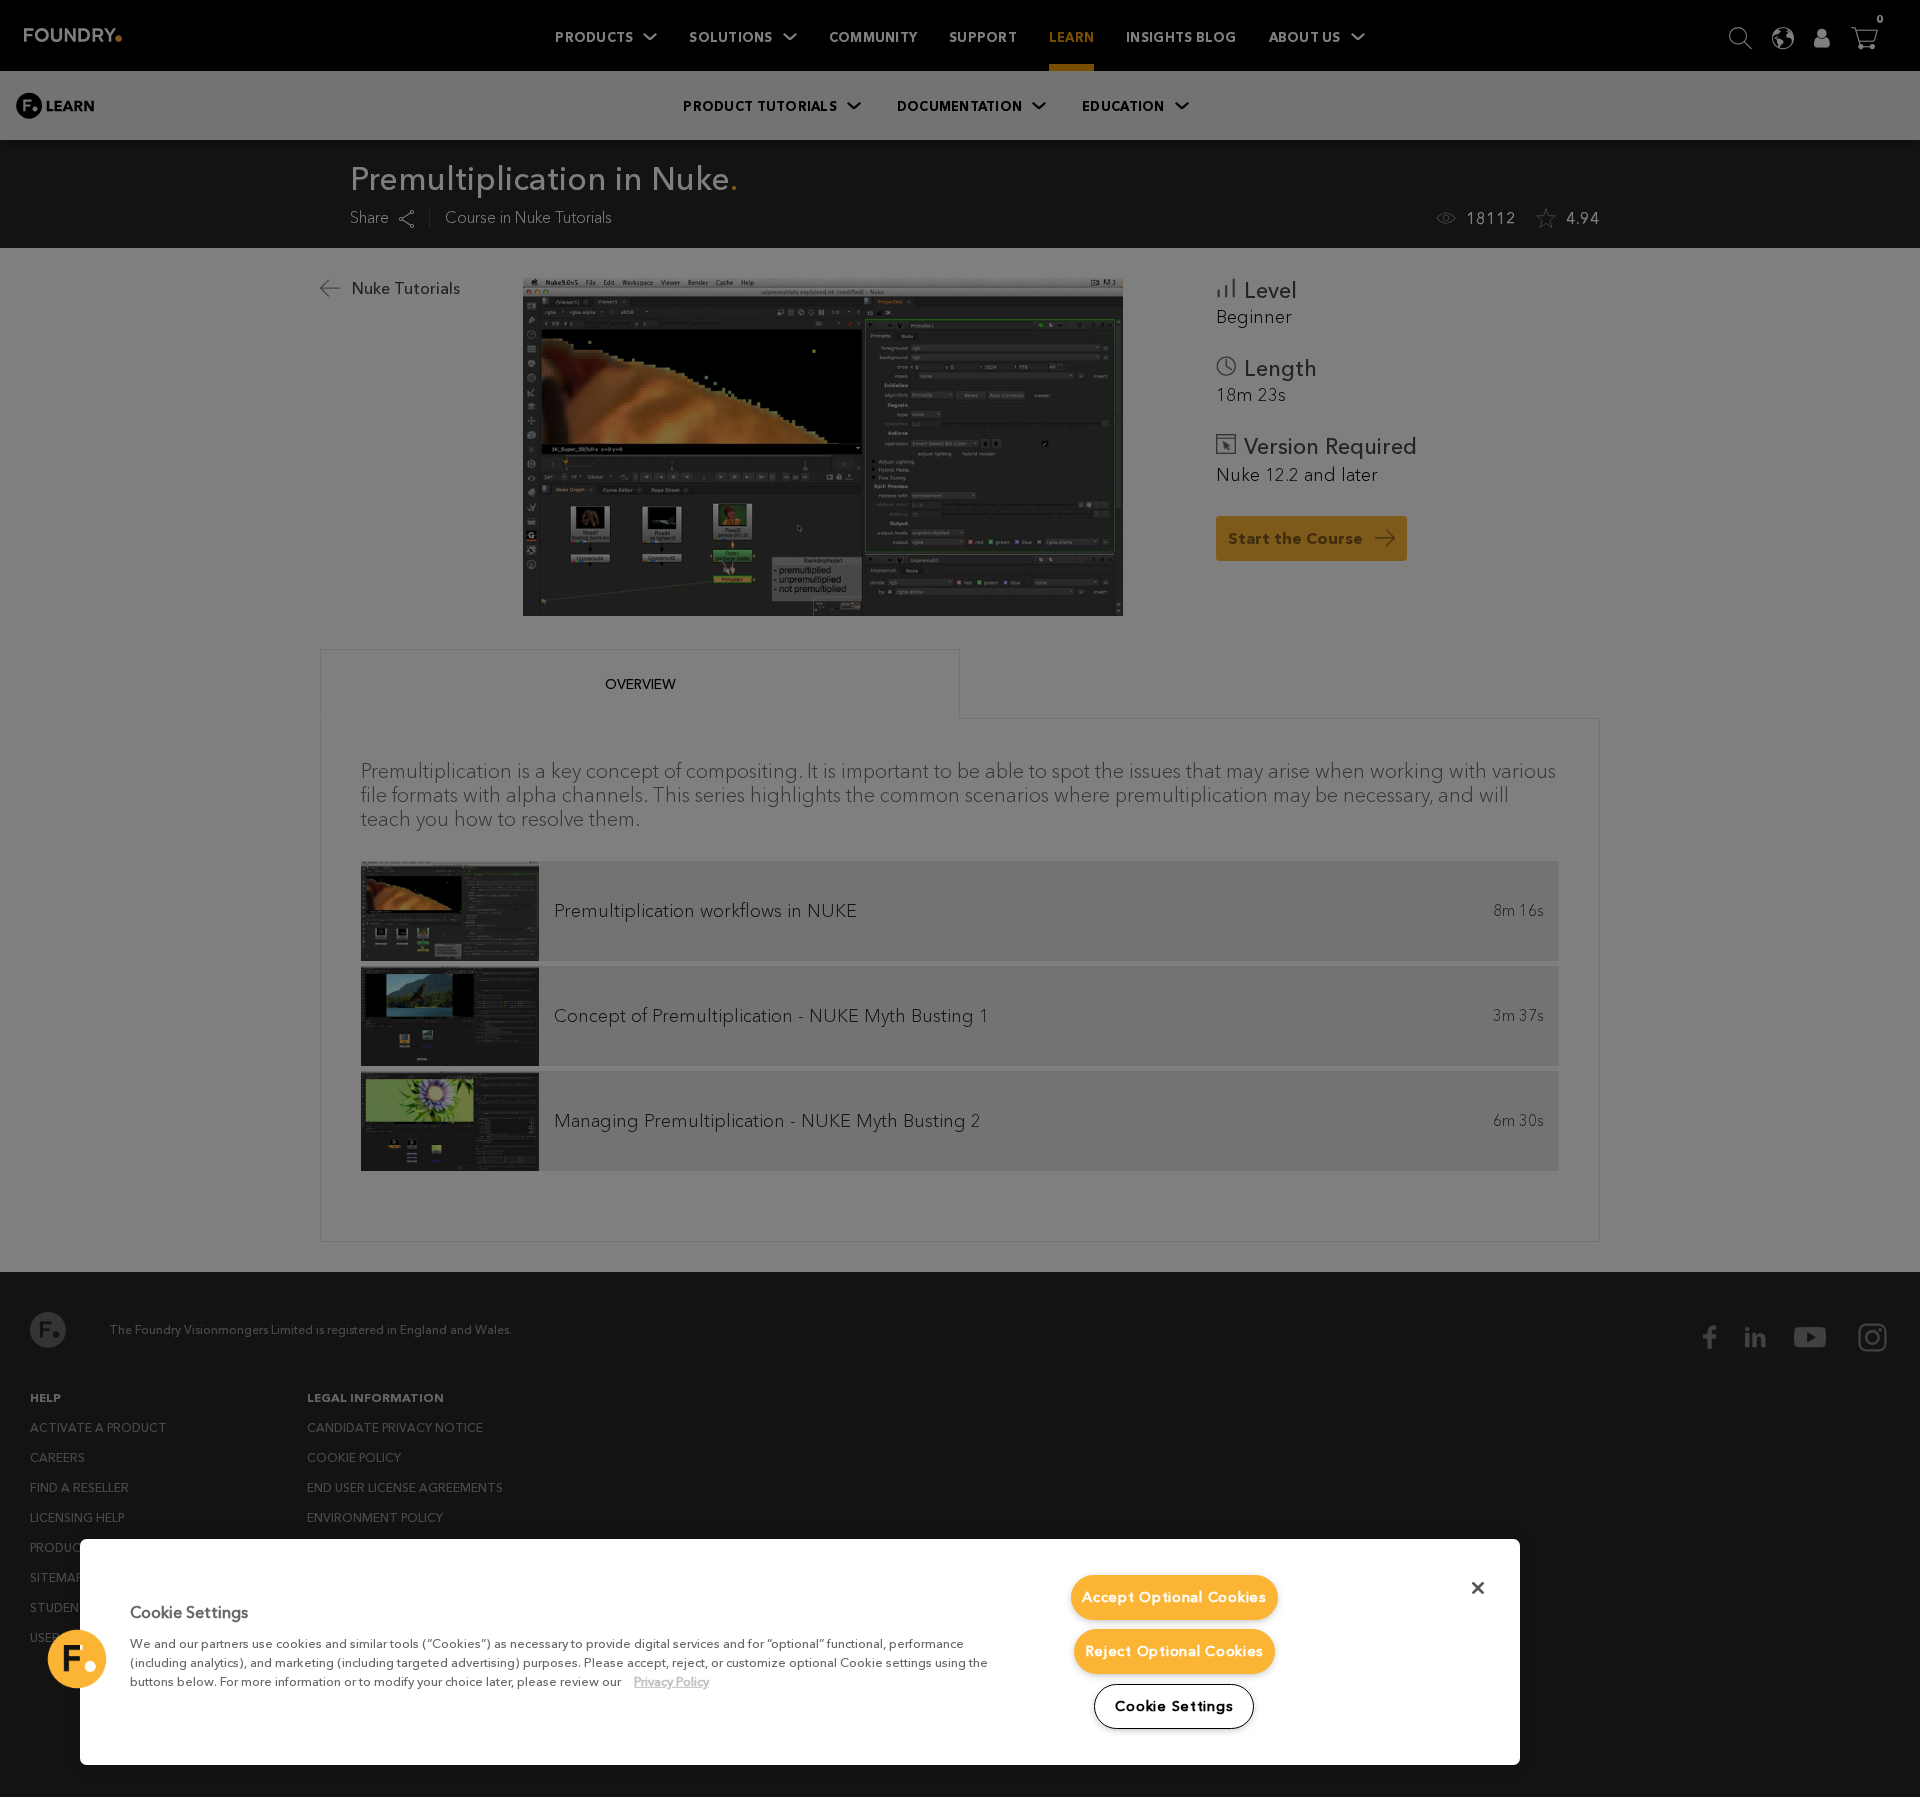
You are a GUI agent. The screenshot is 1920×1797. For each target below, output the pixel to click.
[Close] (1478, 1588)
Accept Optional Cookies (1174, 1597)
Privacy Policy (671, 1681)
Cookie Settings (1174, 1706)
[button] (77, 1659)
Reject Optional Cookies (1175, 1651)
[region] (800, 1652)
